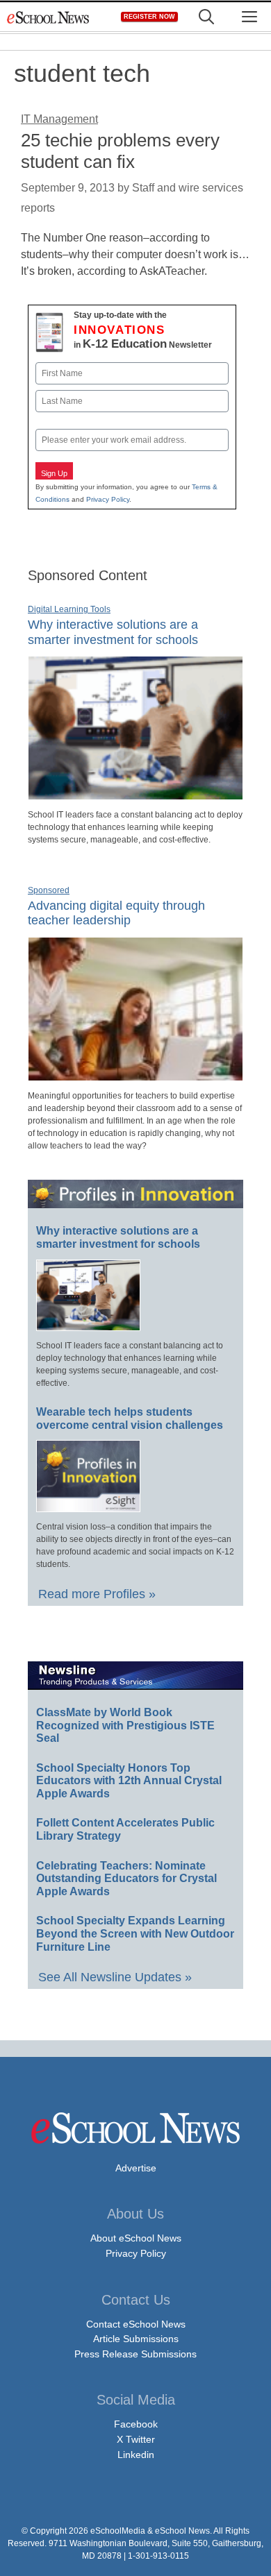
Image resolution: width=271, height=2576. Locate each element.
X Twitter (136, 2439)
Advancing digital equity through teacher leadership (116, 913)
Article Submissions (136, 2339)
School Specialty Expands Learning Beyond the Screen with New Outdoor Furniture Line (135, 1933)
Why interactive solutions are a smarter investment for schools (118, 1237)
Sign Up (54, 473)
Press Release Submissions (135, 2354)
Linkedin (136, 2455)
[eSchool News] (49, 17)
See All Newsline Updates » (115, 1977)
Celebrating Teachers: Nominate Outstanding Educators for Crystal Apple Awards (126, 1879)
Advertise (136, 2168)
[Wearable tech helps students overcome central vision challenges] (88, 1506)
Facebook (136, 2424)
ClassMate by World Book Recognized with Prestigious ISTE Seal (125, 1725)
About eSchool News (136, 2238)
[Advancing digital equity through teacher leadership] (135, 1075)
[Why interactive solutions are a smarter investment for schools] (135, 794)
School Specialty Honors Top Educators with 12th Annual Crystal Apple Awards (129, 1781)
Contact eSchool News (136, 2324)
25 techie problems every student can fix (120, 151)
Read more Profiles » (97, 1594)
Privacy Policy (108, 499)
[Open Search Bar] (206, 17)
